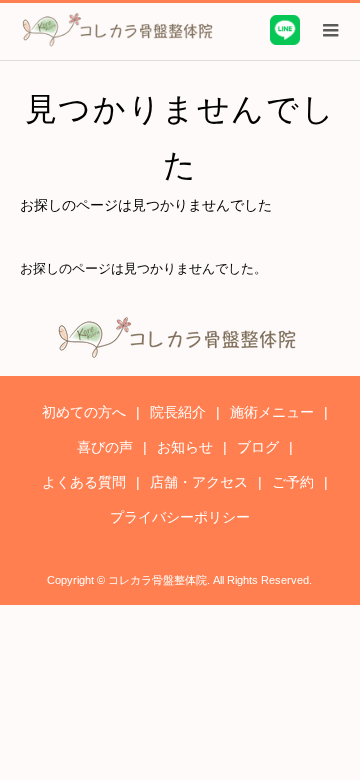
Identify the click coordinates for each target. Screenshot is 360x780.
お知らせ (185, 447)
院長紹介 (178, 412)
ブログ (258, 447)
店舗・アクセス (199, 482)
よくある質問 (84, 482)
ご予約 (293, 482)
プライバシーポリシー (180, 517)
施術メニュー (272, 412)
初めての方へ (84, 412)
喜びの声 (105, 447)
